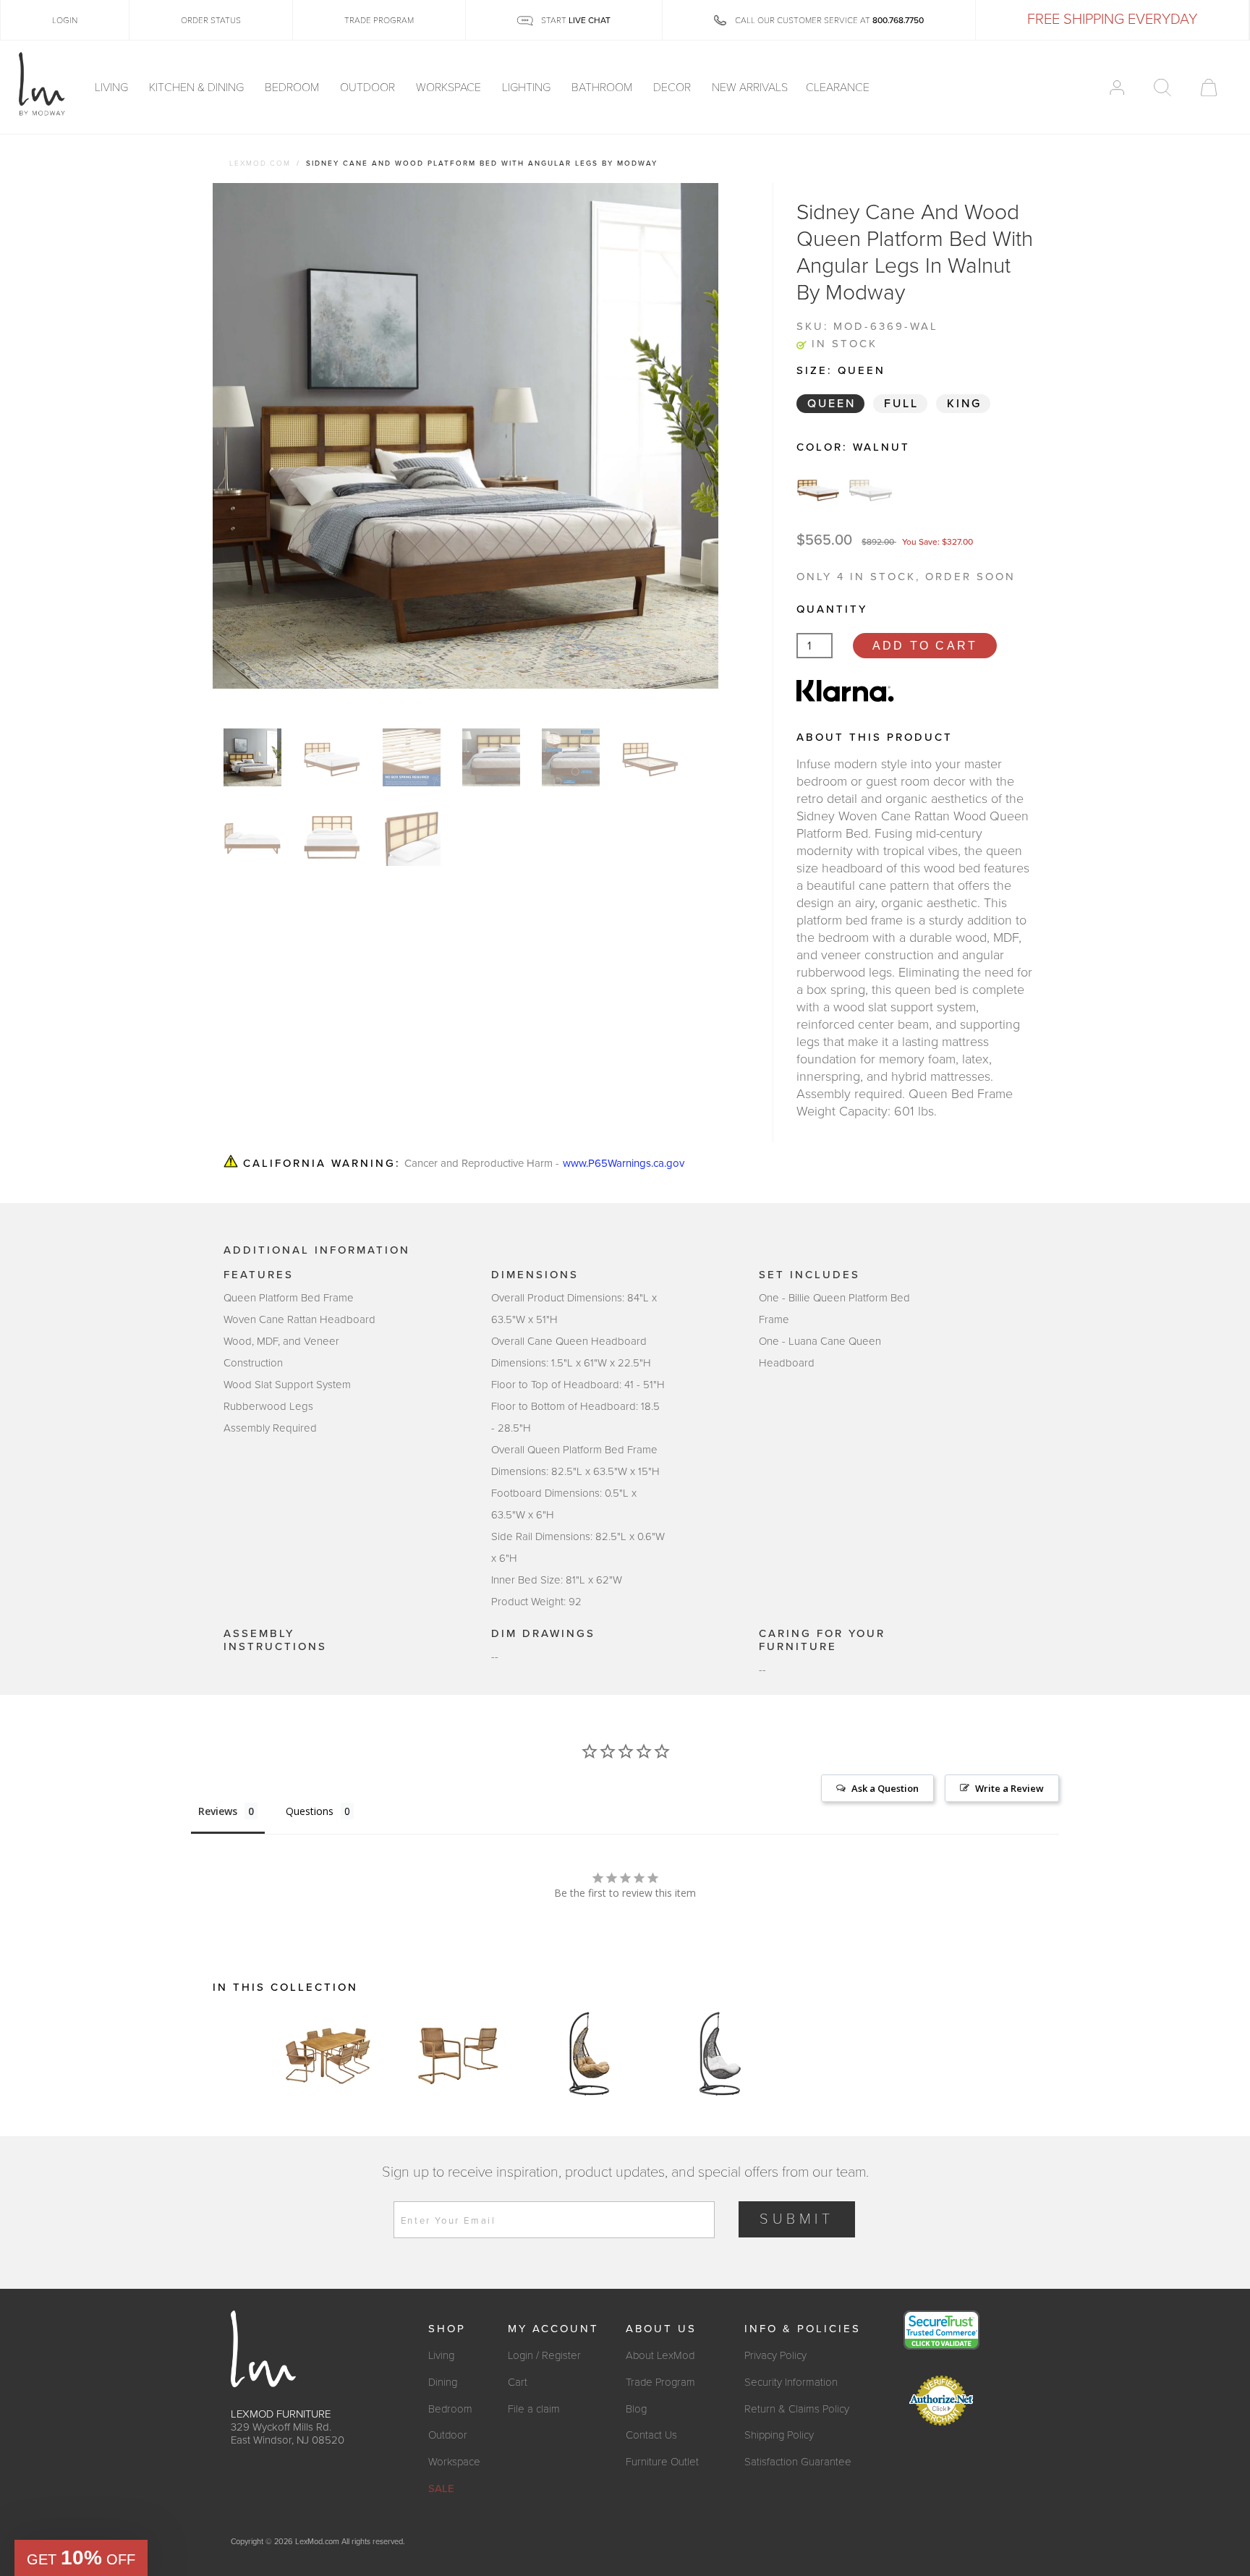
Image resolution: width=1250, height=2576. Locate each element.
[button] (81, 2558)
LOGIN (65, 20)
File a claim (534, 2409)
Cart (518, 2382)
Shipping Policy (779, 2435)
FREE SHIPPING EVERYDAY (1112, 20)
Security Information (791, 2382)
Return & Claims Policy (797, 2409)
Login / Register (544, 2355)
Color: (853, 447)
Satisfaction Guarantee (798, 2462)
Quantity (832, 609)
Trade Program (660, 2382)
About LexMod (660, 2355)
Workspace (450, 88)
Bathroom (603, 88)
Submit (797, 2219)
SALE (441, 2488)
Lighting (528, 88)
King (964, 404)
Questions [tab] (310, 1811)
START (575, 20)
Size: (841, 370)
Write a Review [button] (1009, 1788)
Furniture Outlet (662, 2462)
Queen (832, 404)
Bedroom (293, 88)
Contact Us (651, 2435)
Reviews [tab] (218, 1811)
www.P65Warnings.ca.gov (624, 1164)
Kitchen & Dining (198, 88)
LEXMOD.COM (260, 163)
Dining (443, 2382)
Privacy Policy (775, 2355)
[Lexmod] (42, 85)
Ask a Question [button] (885, 1788)
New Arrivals (750, 88)
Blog (636, 2409)
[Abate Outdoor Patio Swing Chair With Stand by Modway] (589, 2054)
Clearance (838, 88)
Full (901, 404)
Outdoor (369, 88)
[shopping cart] (1209, 88)
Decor (673, 88)
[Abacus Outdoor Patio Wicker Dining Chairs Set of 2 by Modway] (459, 2054)
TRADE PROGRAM (379, 20)
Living (113, 88)
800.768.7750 (898, 20)
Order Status (211, 20)
